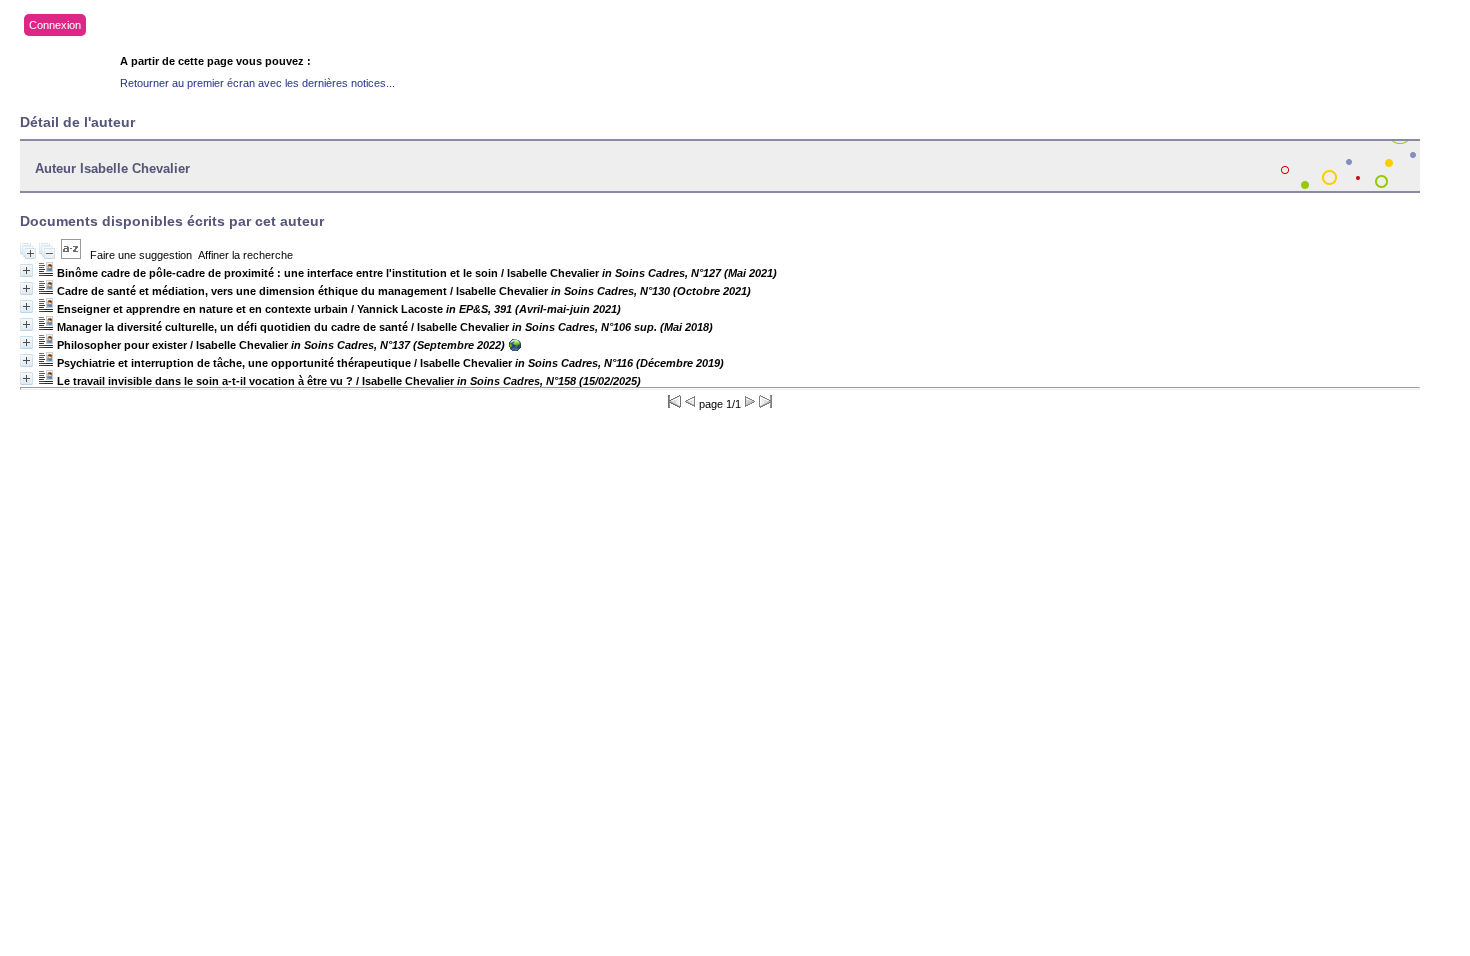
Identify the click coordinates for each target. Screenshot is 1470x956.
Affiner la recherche (245, 255)
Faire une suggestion (141, 255)
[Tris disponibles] (71, 255)
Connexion (55, 25)
